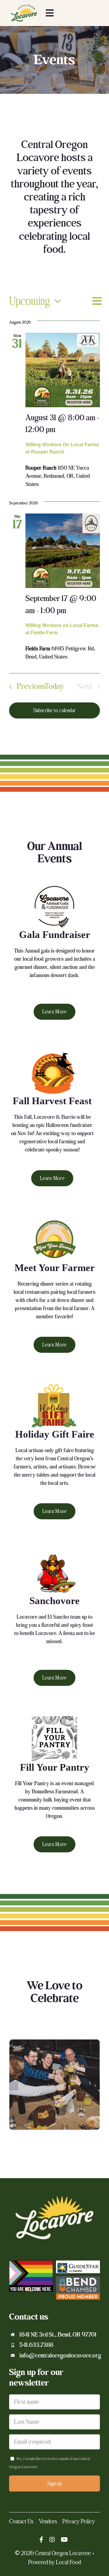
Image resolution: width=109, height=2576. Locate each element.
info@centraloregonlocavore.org (60, 2356)
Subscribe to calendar (54, 710)
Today (54, 687)
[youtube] (64, 2540)
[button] (14, 2086)
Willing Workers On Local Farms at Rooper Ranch (62, 448)
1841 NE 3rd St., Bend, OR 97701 (58, 2335)
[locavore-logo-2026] (24, 6)
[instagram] (52, 2540)
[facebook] (41, 2540)
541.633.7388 (36, 2345)
